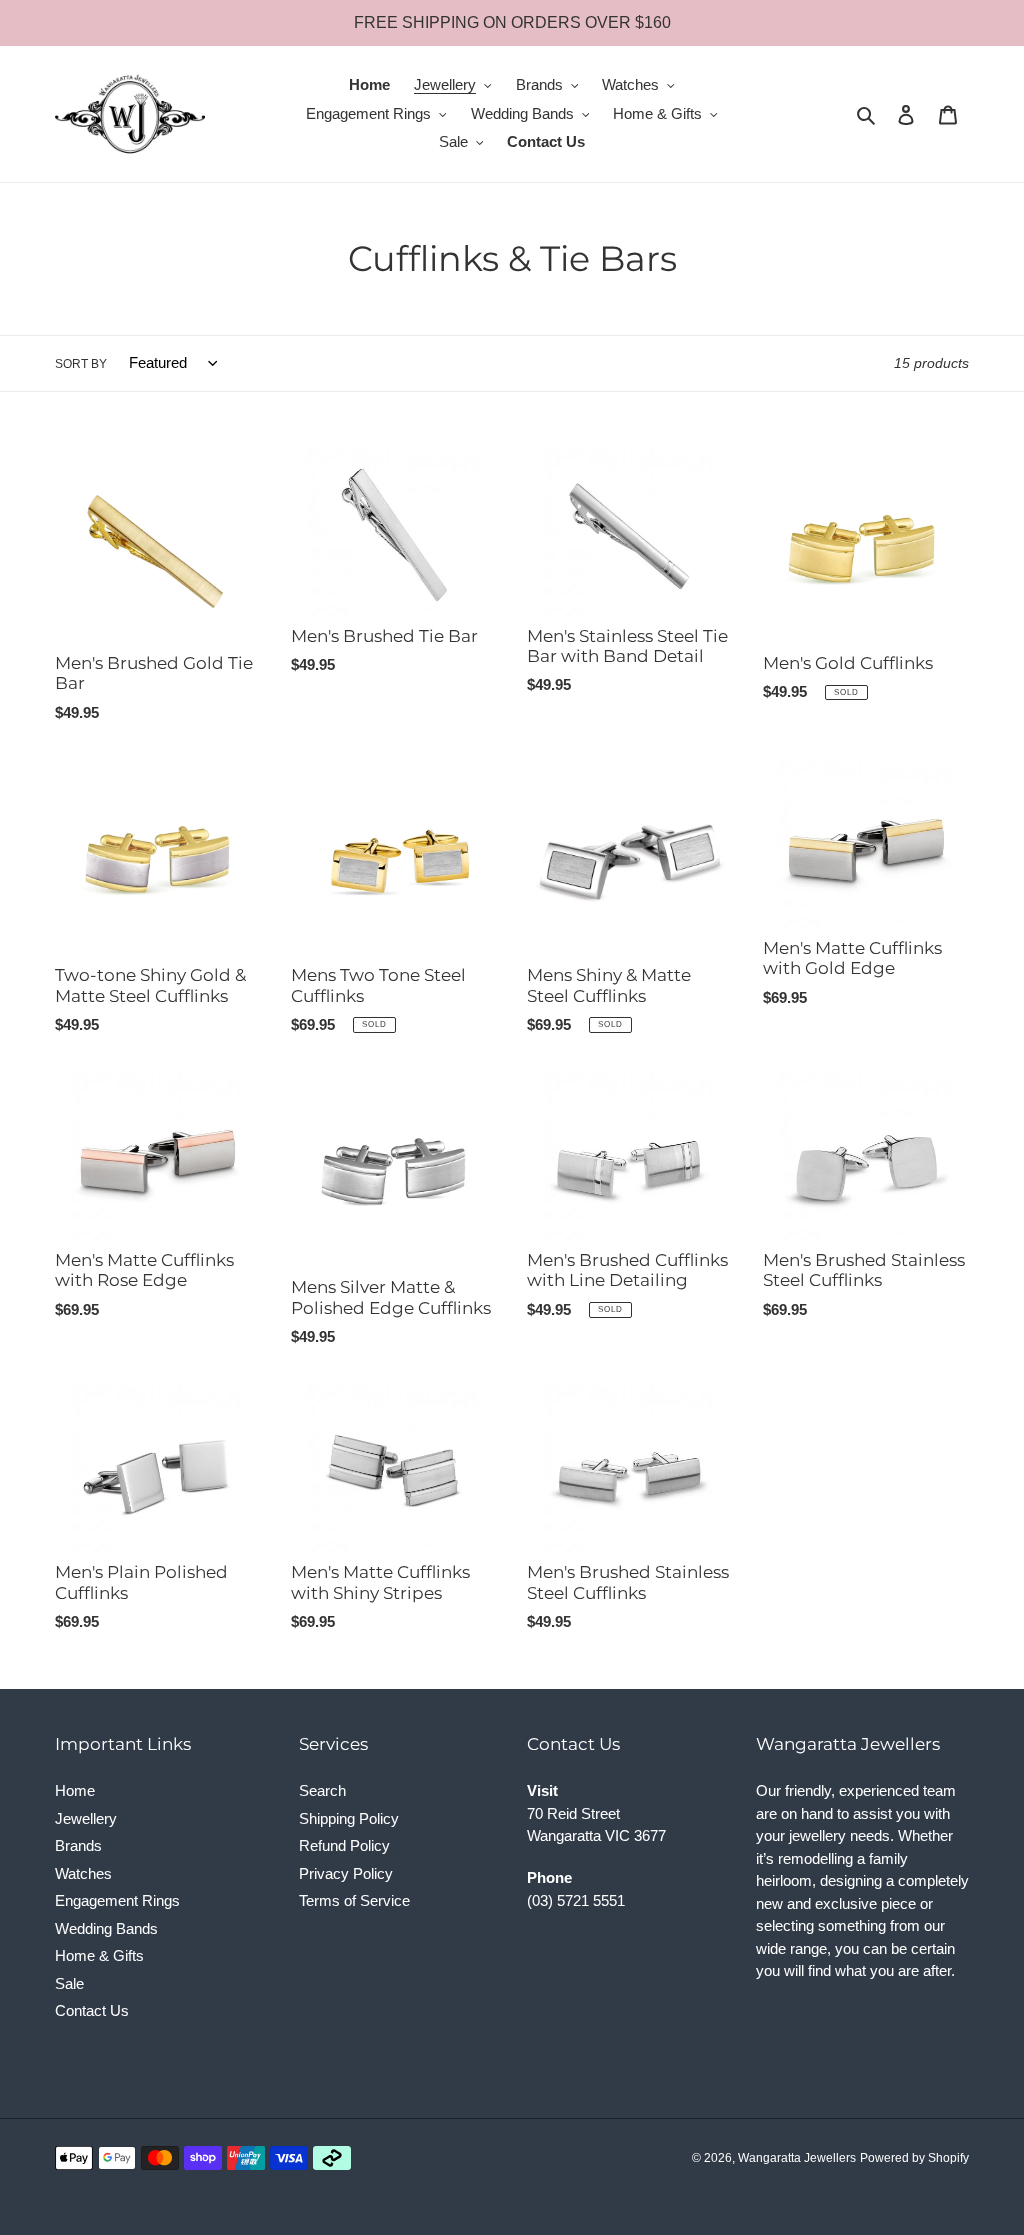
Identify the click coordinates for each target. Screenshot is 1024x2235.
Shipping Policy (349, 1818)
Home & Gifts (99, 1955)
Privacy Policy (346, 1873)
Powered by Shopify (914, 2158)
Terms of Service (354, 1900)
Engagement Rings (117, 1900)
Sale (69, 1983)
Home (75, 1790)
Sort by (81, 364)
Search (322, 1790)
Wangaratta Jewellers (797, 2158)
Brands (78, 1845)
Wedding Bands (106, 1928)
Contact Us (92, 2010)
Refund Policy (344, 1845)
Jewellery (86, 1818)
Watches (83, 1873)
